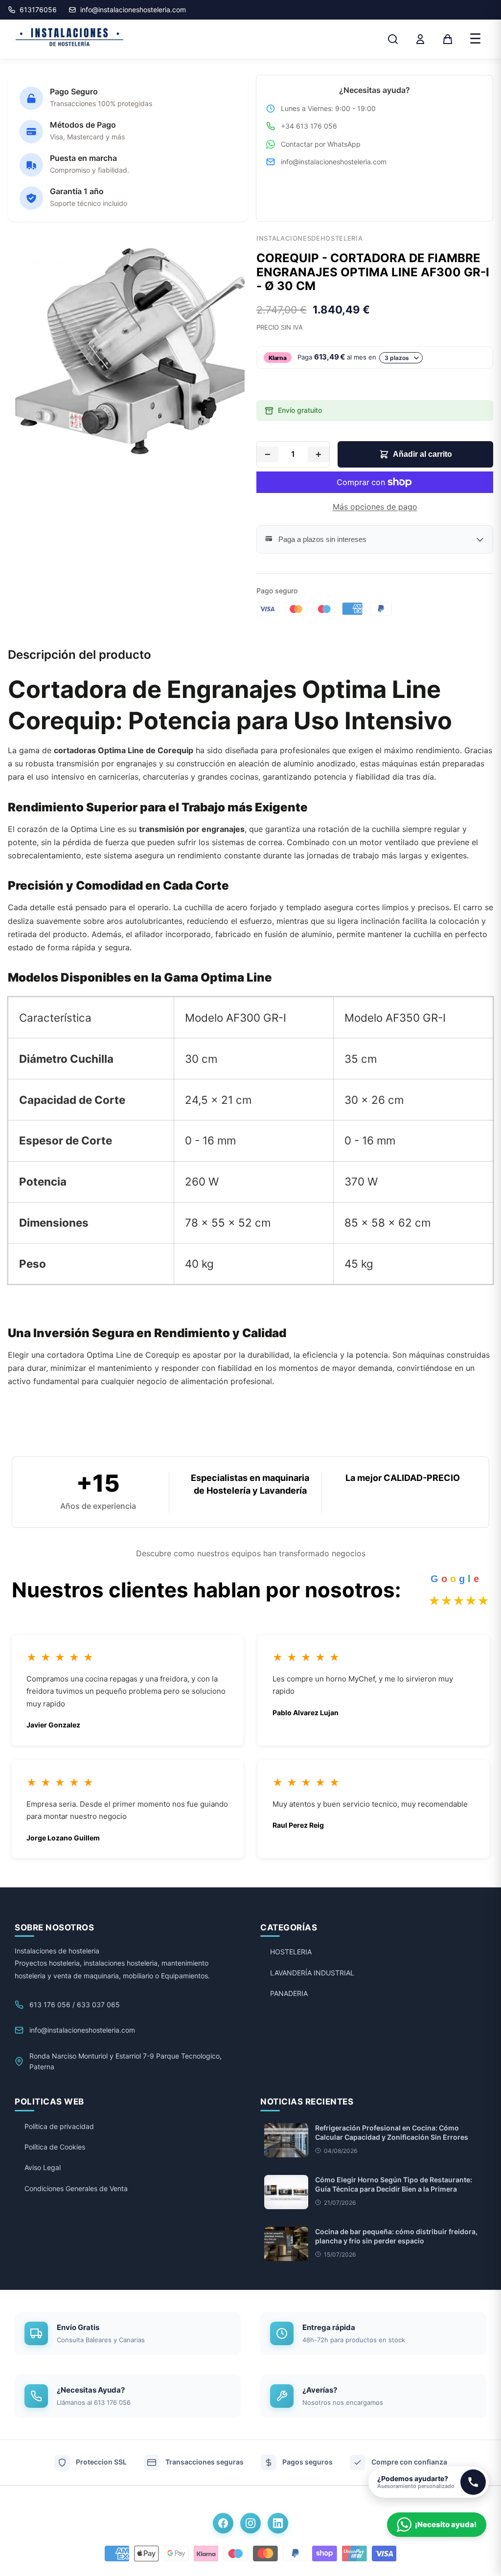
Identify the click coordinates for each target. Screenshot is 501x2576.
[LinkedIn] (278, 2523)
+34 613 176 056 (309, 126)
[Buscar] (393, 39)
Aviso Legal (43, 2167)
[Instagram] (250, 2523)
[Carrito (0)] (448, 39)
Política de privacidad (59, 2126)
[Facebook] (223, 2523)
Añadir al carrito (422, 454)
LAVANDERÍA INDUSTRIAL (312, 1973)
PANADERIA (289, 1993)
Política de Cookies (55, 2147)
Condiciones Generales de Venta (76, 2188)
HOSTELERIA (291, 1952)
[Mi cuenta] (420, 39)
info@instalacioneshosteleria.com (334, 162)
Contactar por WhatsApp (321, 144)
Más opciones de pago (375, 507)
